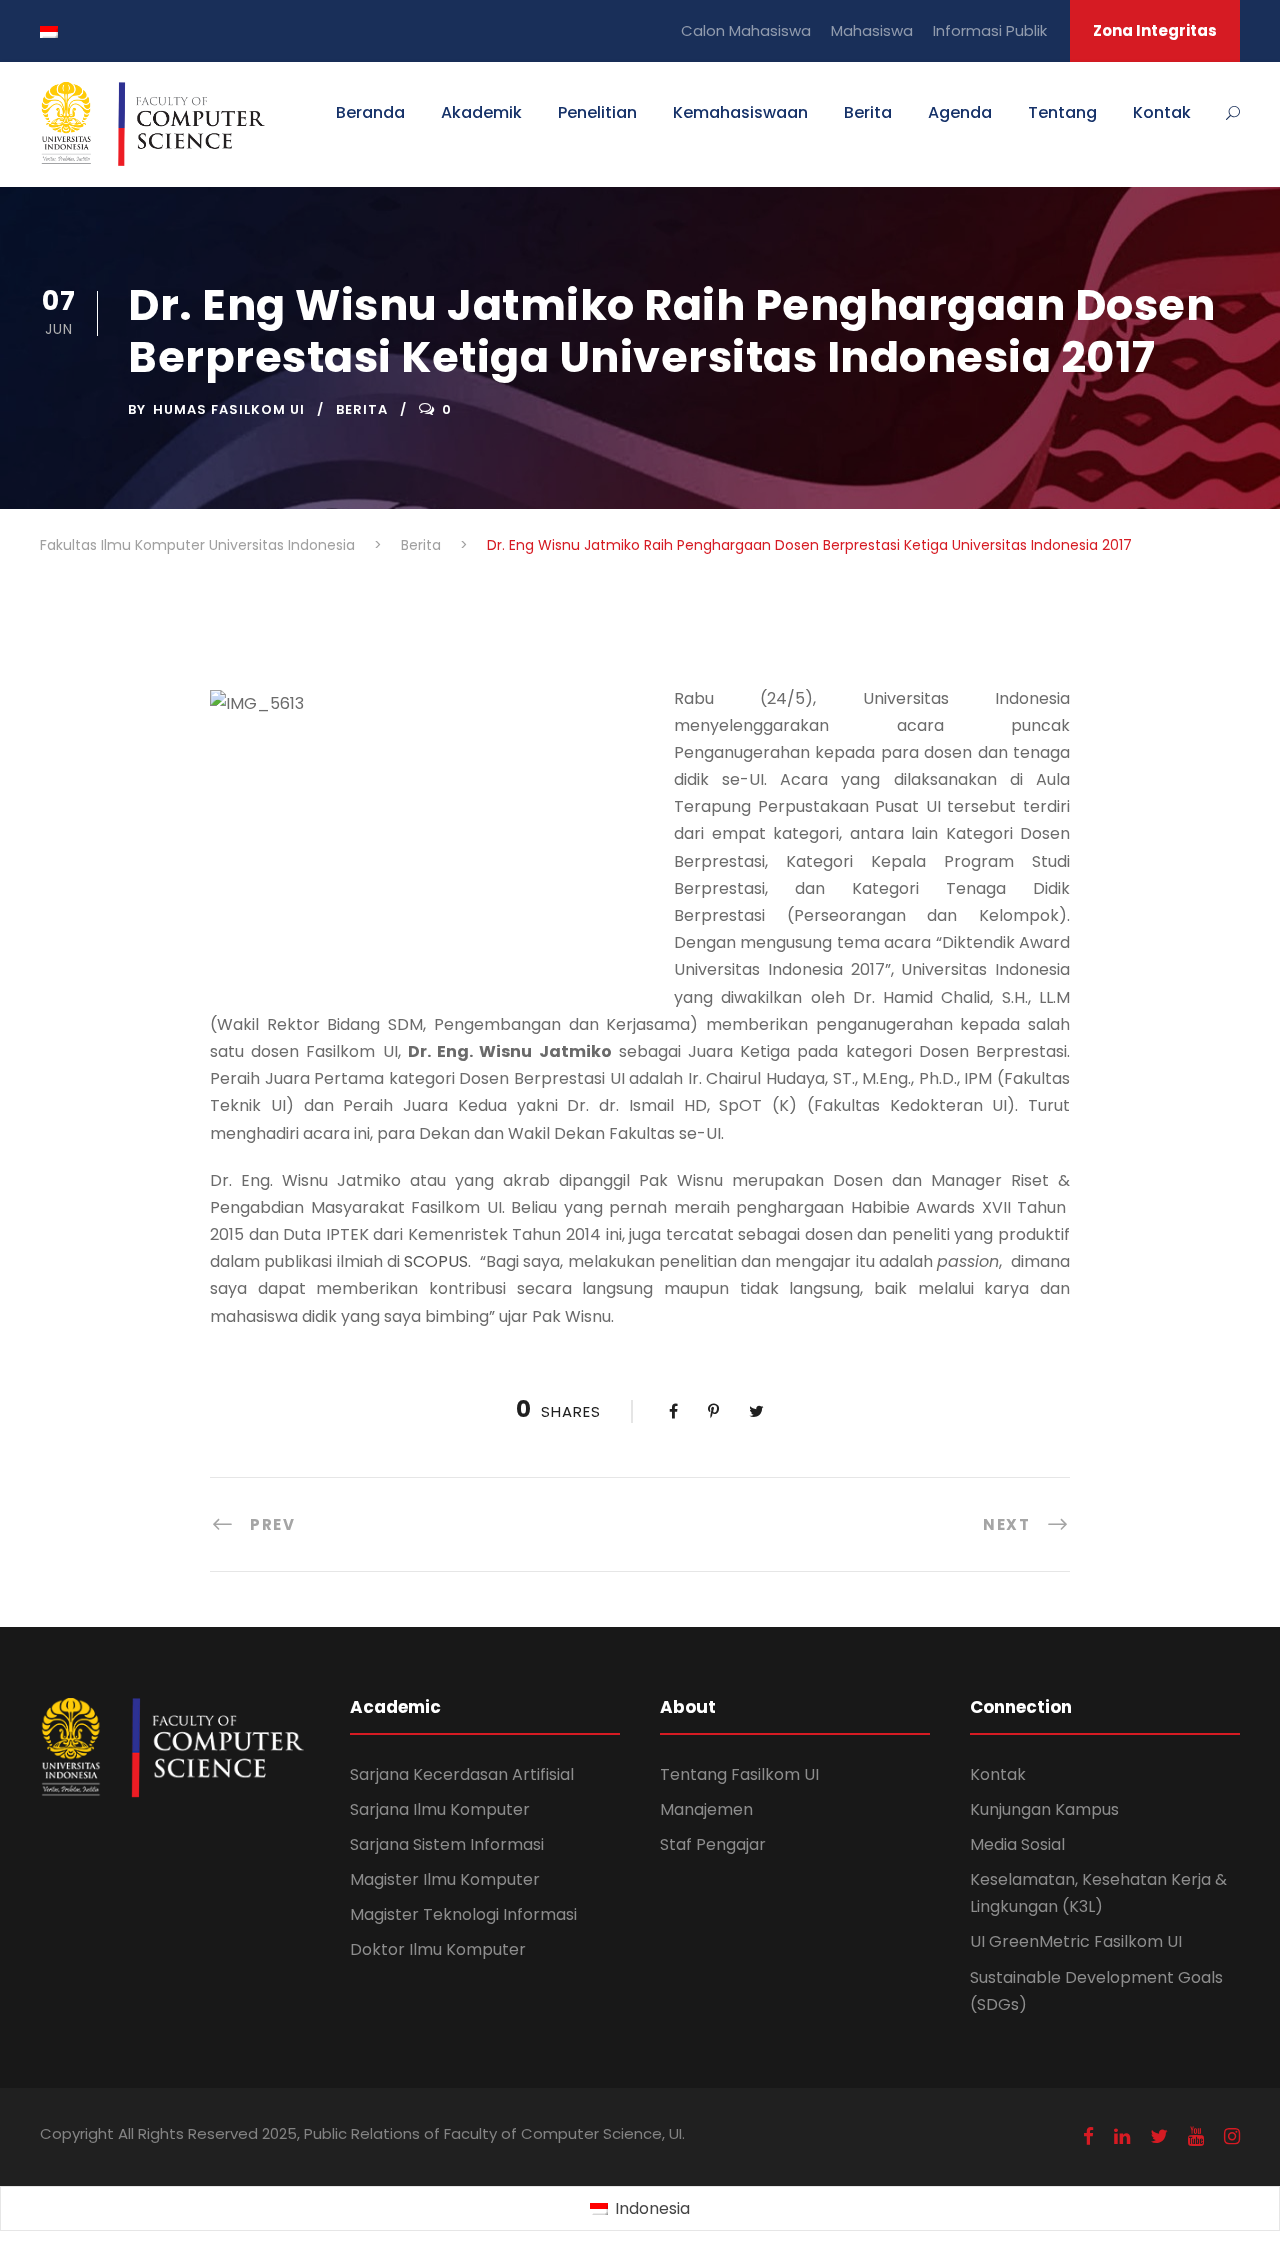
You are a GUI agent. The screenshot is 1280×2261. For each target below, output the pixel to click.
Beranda (370, 112)
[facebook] (1088, 2136)
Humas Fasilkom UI (229, 409)
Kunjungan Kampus (1044, 1809)
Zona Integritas (1155, 30)
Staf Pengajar (713, 1844)
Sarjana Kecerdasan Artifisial (462, 1774)
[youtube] (1196, 2136)
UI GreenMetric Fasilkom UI (1076, 1941)
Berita (868, 112)
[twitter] (1159, 2136)
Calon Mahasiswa (746, 30)
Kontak (1162, 112)
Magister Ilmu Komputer (445, 1879)
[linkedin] (1122, 2136)
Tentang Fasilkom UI (739, 1774)
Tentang (1062, 112)
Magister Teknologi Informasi (463, 1914)
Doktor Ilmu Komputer (438, 1949)
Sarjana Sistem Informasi (447, 1844)
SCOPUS (436, 1261)
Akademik (481, 112)
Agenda (960, 112)
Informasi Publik (990, 30)
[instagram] (1232, 2136)
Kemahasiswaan (740, 112)
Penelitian (597, 112)
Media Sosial (1017, 1844)
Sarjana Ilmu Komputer (440, 1809)
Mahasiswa (872, 30)
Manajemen (706, 1809)
